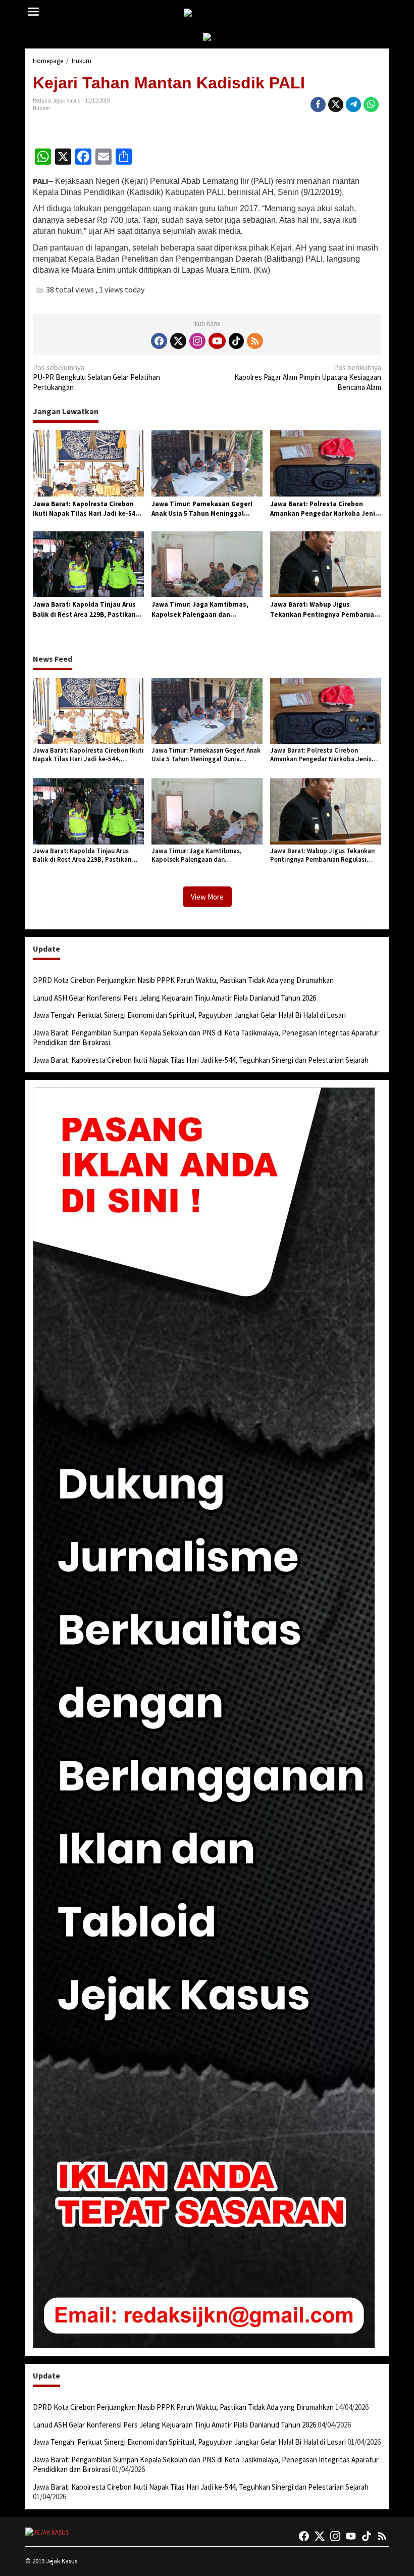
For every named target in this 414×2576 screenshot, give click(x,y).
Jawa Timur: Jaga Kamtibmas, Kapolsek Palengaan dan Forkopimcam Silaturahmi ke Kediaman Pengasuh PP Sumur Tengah (200, 610)
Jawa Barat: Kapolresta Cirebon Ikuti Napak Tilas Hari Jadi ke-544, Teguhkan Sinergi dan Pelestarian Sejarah (87, 509)
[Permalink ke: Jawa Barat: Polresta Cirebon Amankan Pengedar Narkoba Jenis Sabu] (326, 463)
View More (207, 897)
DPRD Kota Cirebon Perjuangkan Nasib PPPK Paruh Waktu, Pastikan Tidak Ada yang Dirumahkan (183, 980)
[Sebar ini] (318, 105)
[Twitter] (178, 341)
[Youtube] (217, 341)
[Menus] (33, 12)
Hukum (41, 108)
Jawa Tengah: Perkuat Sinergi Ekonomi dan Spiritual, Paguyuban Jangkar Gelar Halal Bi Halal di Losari (189, 1015)
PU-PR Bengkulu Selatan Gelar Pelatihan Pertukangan (96, 377)
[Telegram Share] (353, 105)
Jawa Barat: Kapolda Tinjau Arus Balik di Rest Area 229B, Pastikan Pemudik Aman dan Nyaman (84, 610)
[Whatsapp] (371, 105)
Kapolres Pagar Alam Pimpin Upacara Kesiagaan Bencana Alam (308, 377)
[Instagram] (197, 341)
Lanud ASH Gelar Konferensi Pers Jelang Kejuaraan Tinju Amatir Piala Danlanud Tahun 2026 (174, 998)
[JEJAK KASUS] (209, 13)
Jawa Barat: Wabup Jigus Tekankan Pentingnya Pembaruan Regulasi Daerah (324, 610)
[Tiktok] (236, 341)
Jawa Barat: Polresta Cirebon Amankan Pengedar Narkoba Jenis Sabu (324, 509)
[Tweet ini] (336, 105)
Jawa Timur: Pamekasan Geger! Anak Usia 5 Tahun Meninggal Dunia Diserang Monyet (202, 509)
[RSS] (255, 341)
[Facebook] (159, 341)
